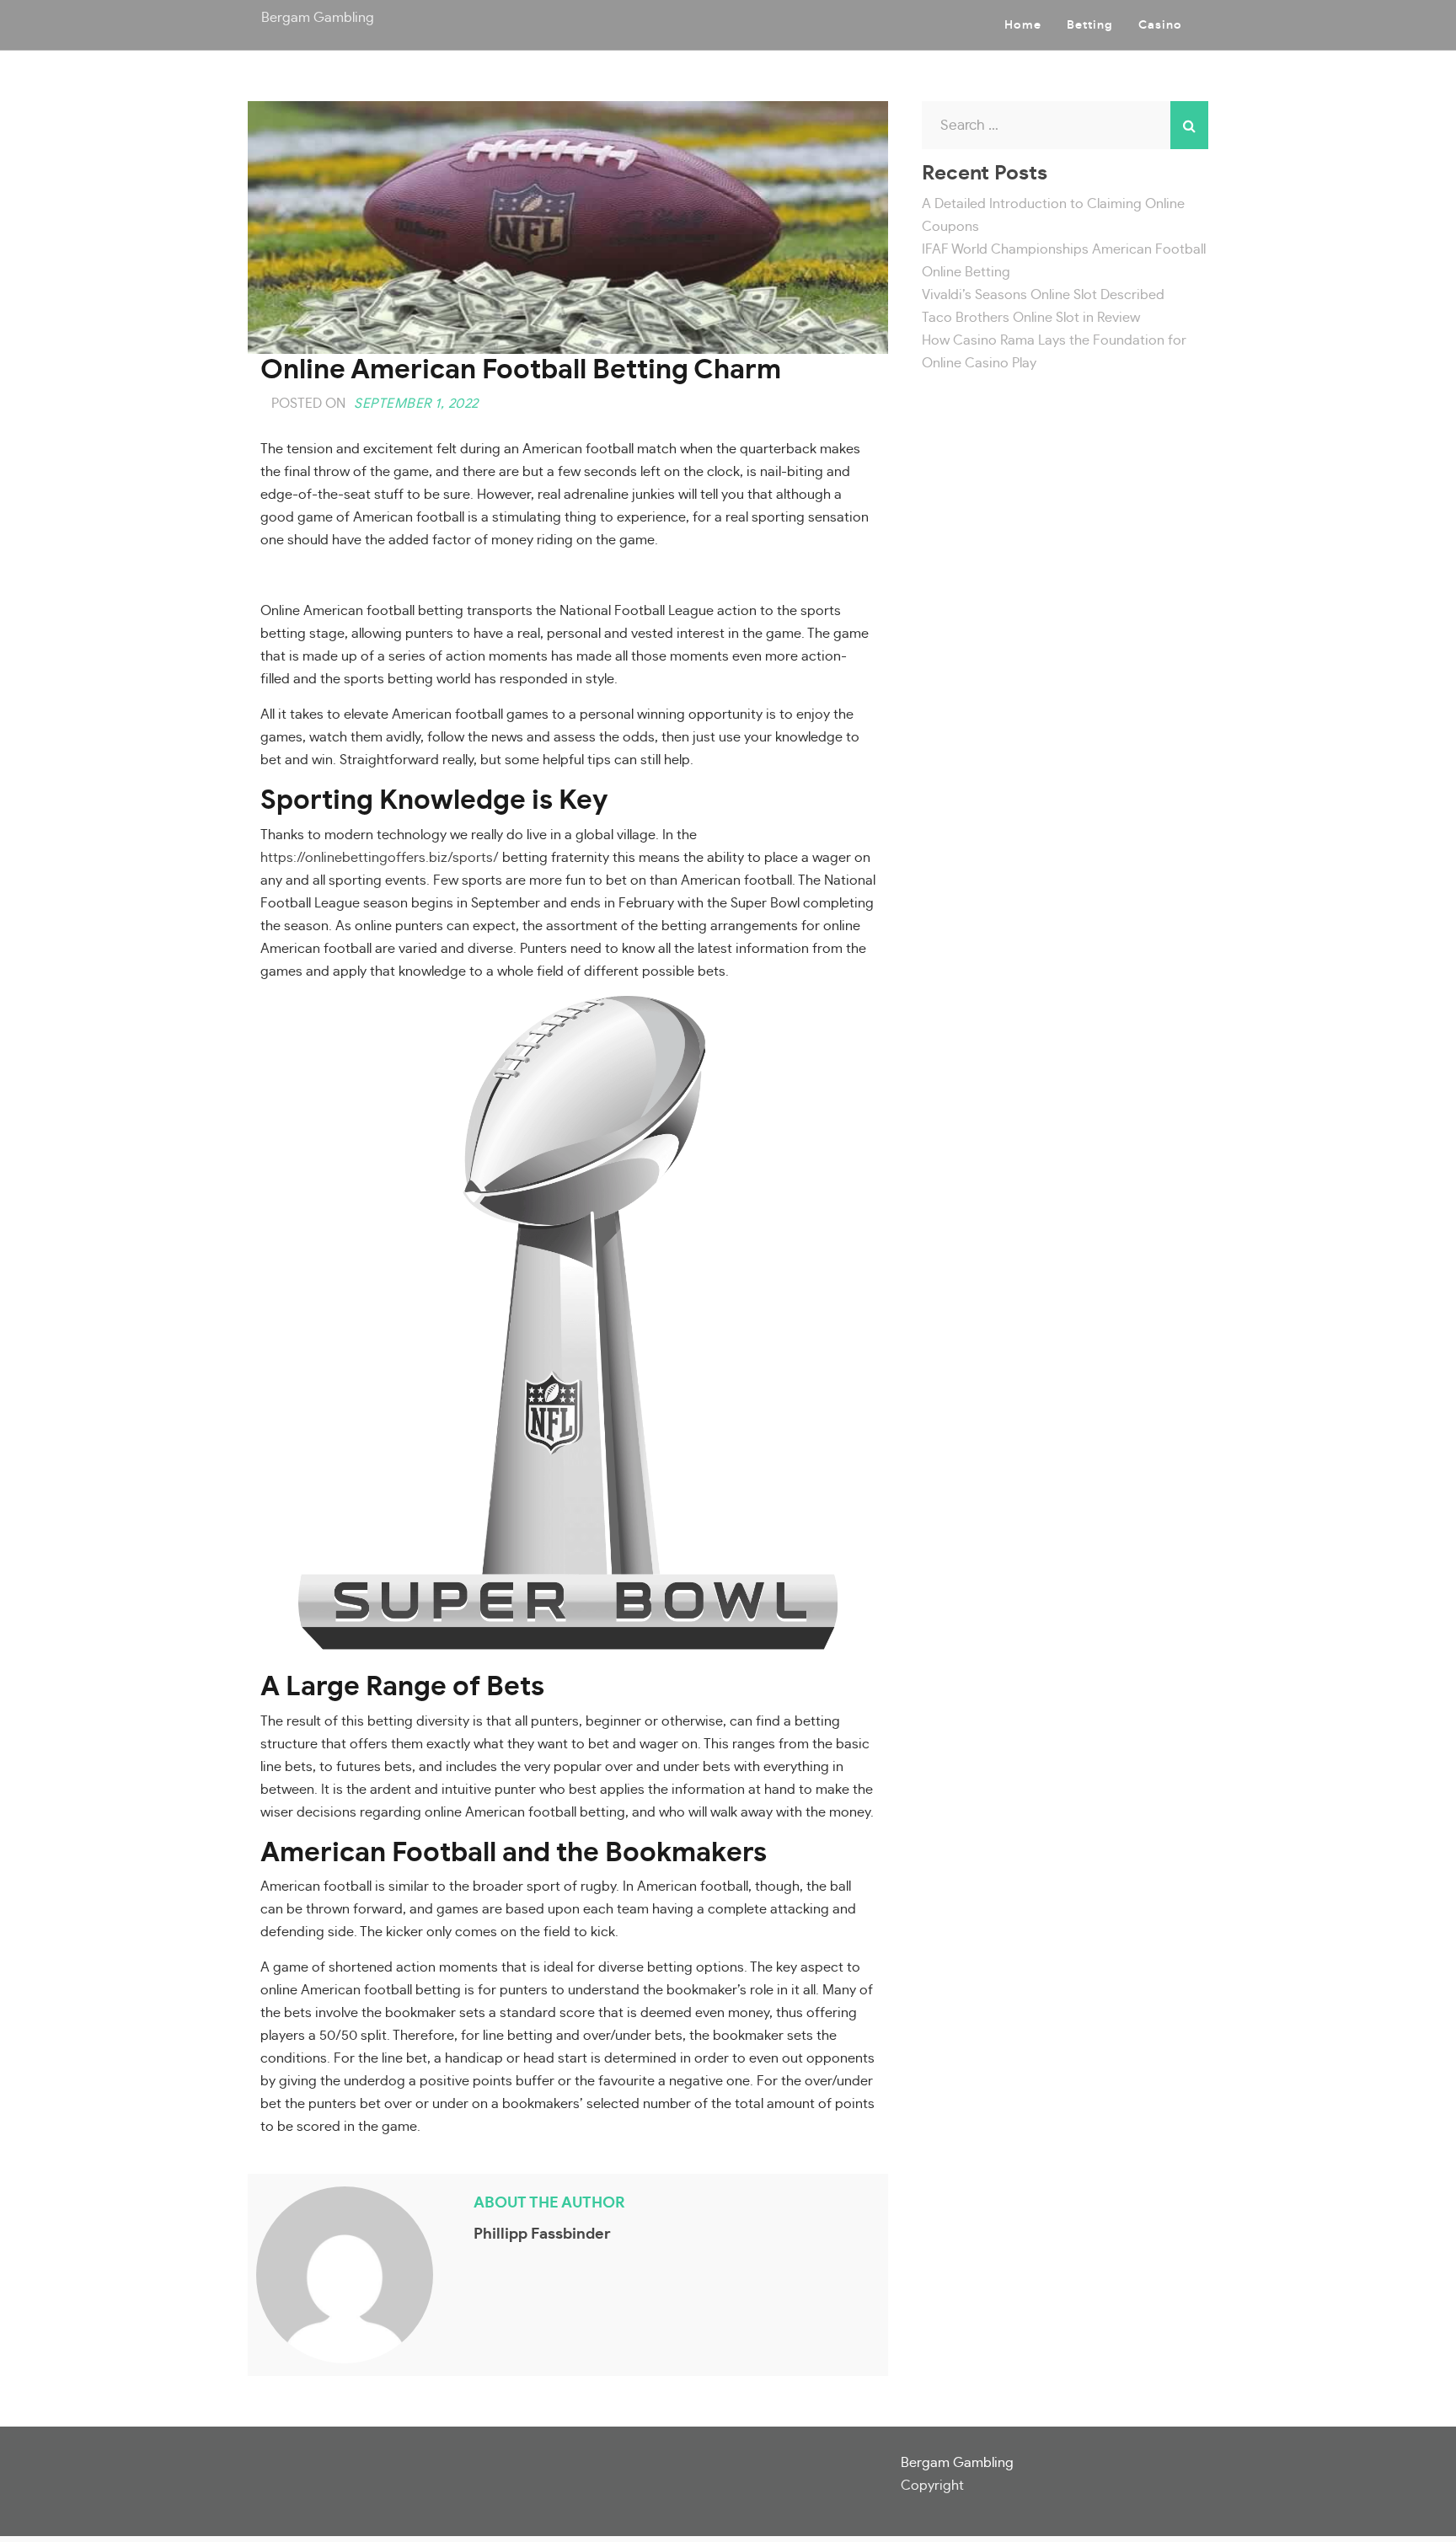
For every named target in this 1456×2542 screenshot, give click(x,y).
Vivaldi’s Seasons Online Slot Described (1043, 295)
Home (1023, 25)
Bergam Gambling (318, 18)
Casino (1160, 25)
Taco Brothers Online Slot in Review (1031, 318)
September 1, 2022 (416, 404)
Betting (1090, 25)
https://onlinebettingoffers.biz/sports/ (380, 858)
